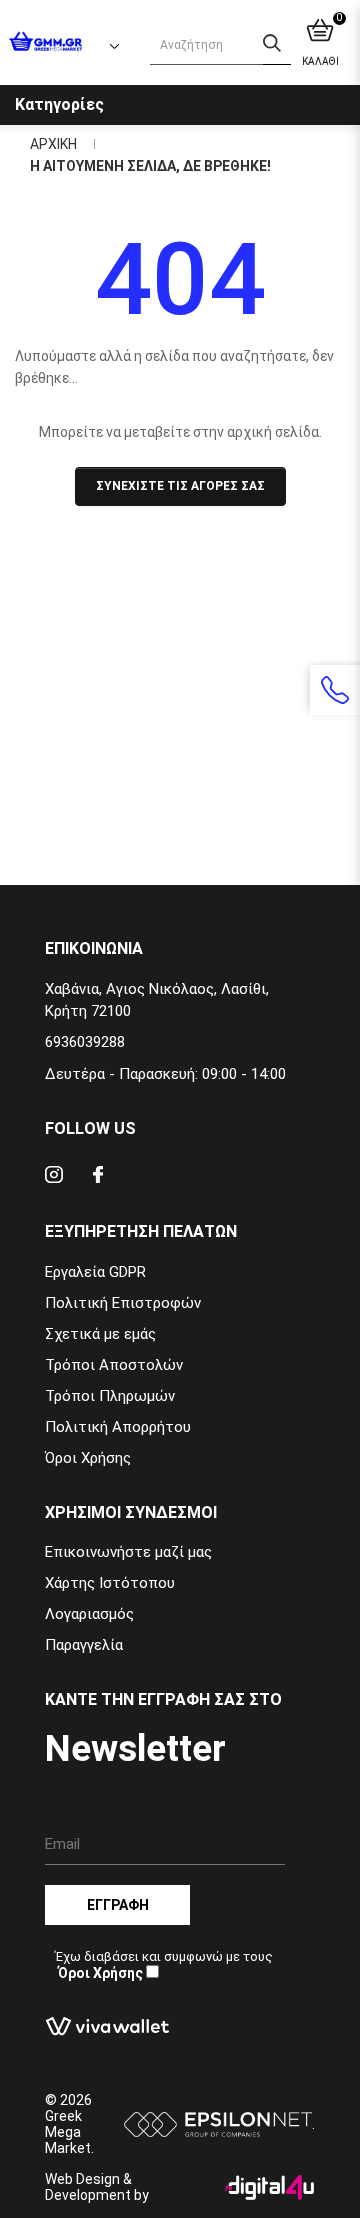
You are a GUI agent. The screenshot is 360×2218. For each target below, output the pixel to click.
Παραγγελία (84, 1645)
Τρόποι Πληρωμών (110, 1396)
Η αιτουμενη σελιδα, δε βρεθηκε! (150, 166)
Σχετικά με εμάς (100, 1334)
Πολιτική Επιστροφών (123, 1303)
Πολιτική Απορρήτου (118, 1427)
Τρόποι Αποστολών (114, 1365)
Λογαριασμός (89, 1614)
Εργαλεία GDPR (95, 1272)
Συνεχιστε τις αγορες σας (180, 486)
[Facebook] (98, 1177)
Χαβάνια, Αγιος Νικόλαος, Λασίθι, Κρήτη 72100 (157, 1000)
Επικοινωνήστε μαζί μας (128, 1552)
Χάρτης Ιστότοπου (110, 1583)
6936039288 (85, 1042)
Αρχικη (53, 144)
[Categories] (332, 102)
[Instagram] (54, 1177)
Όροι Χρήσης (88, 1458)
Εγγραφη (118, 1905)
